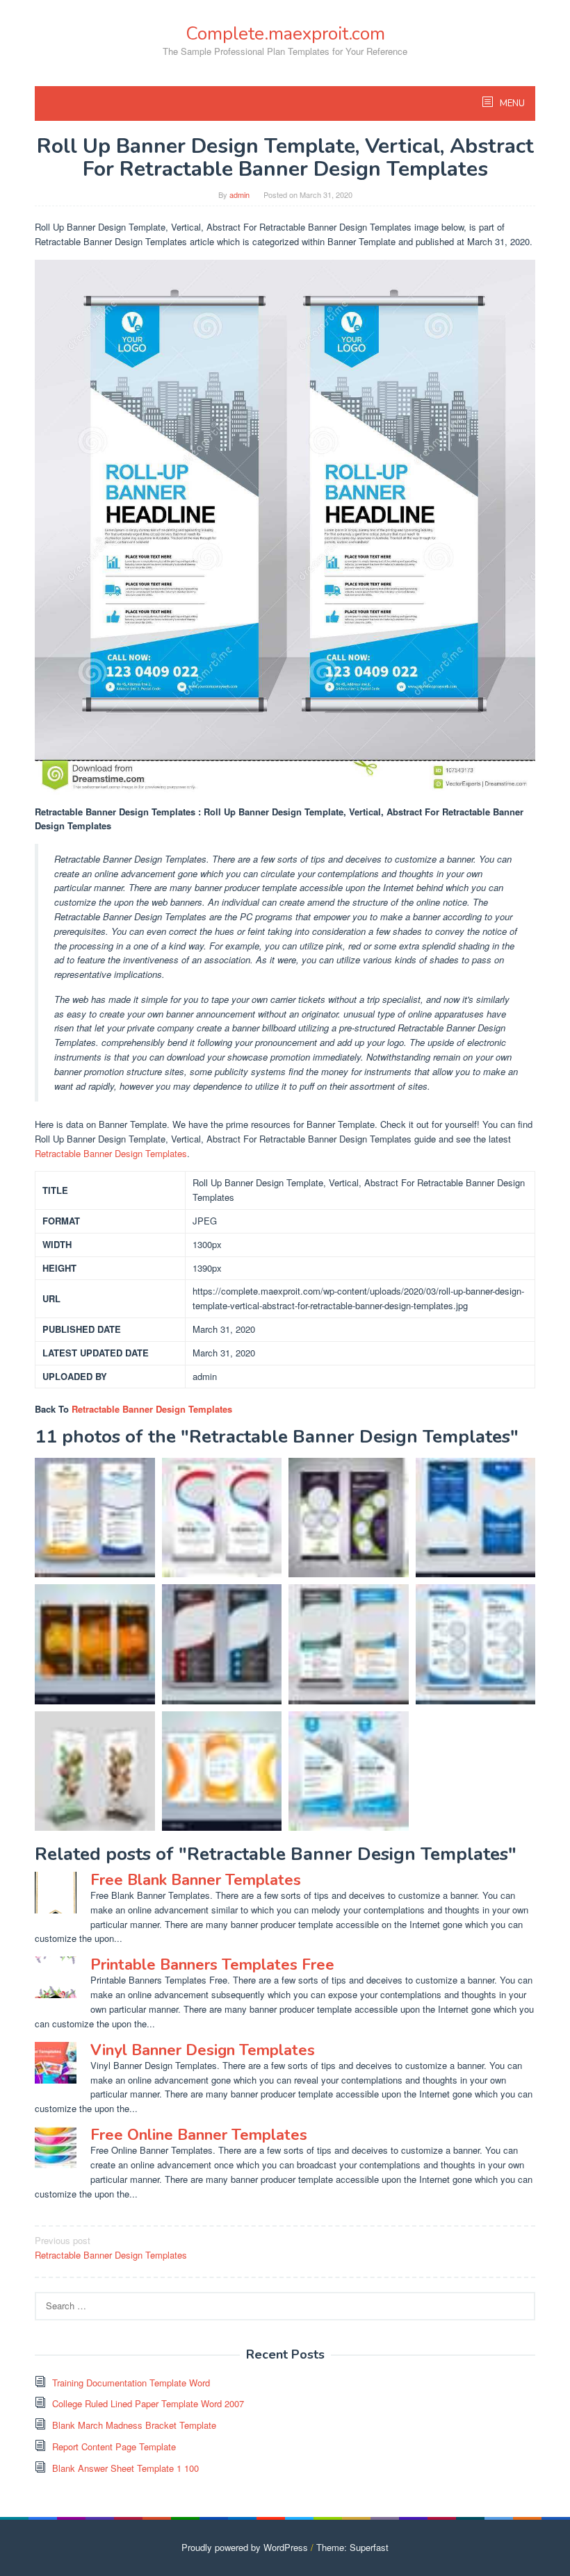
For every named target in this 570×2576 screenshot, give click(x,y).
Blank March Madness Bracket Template (134, 2425)
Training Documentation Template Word (131, 2383)
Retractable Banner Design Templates (111, 1153)
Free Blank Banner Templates (196, 1880)
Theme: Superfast (352, 2547)
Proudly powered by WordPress (245, 2547)
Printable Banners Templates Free (212, 1965)
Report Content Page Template (114, 2446)
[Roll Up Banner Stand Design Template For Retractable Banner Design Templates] (95, 1644)
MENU (511, 103)
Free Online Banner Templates (199, 2135)
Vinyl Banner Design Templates (203, 2050)
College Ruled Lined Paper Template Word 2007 (148, 2403)
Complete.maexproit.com (285, 34)
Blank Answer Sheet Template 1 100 (125, 2468)
